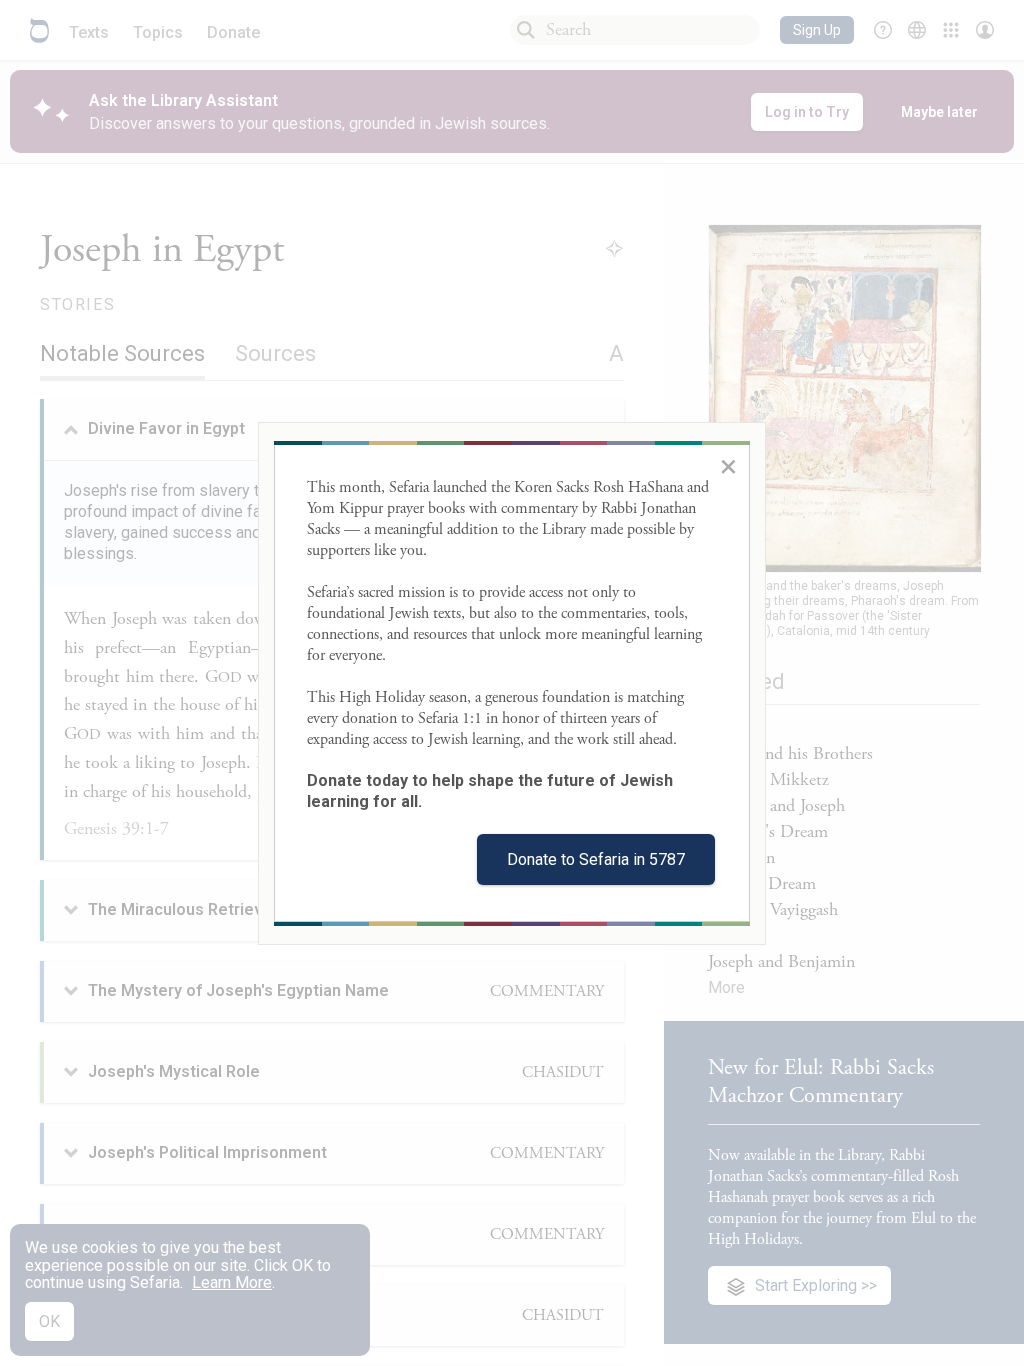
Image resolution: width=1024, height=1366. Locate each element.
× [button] (728, 466)
